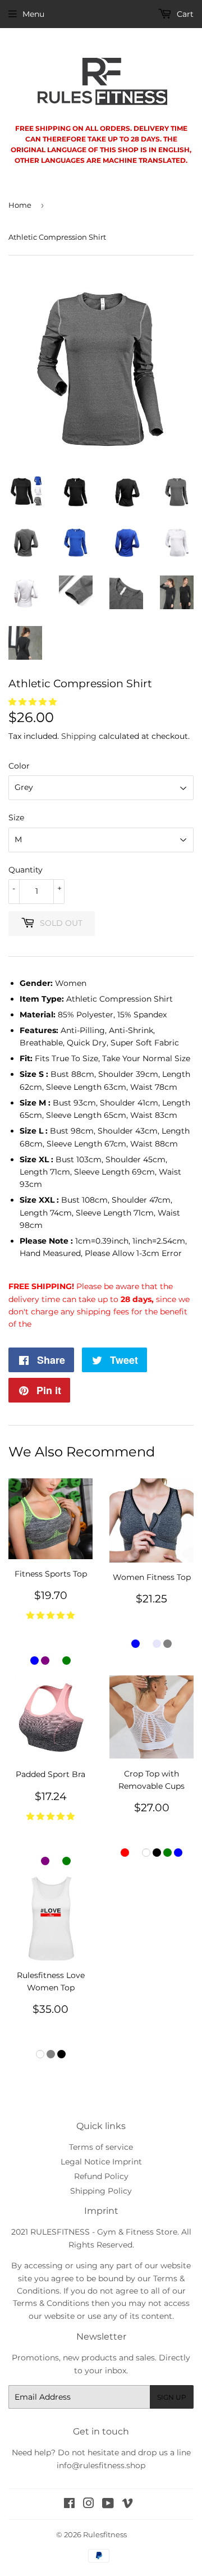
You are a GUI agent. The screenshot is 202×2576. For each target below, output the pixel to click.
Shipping (79, 736)
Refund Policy (101, 2176)
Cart (184, 14)
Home (20, 205)
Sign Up (172, 2397)
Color (19, 766)
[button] (33, 702)
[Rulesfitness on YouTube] (108, 2505)
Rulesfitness (105, 2534)
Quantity (26, 870)
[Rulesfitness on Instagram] (89, 2505)
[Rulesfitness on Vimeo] (127, 2505)
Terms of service (101, 2147)
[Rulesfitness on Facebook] (69, 2505)
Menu (33, 14)
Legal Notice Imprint (101, 2162)
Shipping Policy (101, 2191)
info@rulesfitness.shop (101, 2465)
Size (16, 817)
